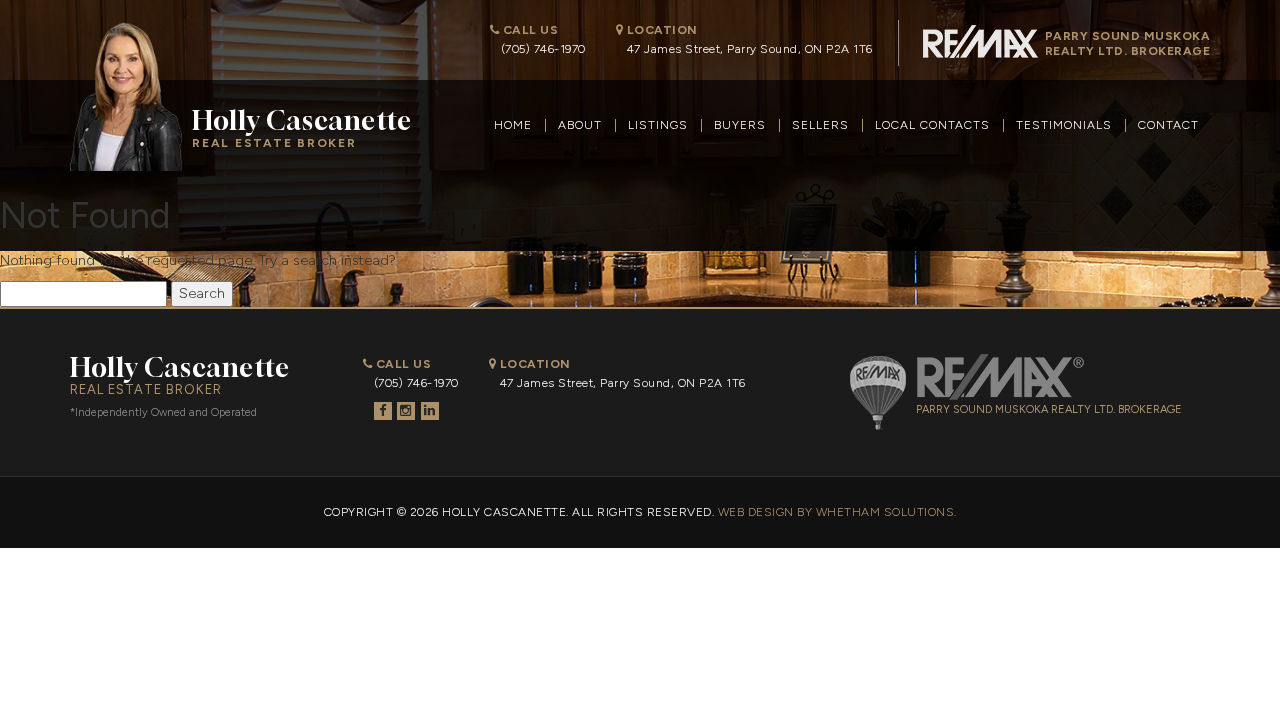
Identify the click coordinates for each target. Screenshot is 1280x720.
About (580, 125)
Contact (1168, 125)
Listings (658, 125)
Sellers (820, 125)
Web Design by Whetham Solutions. (837, 512)
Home (513, 125)
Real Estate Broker (302, 127)
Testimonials (1064, 125)
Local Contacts (932, 125)
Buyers (740, 125)
